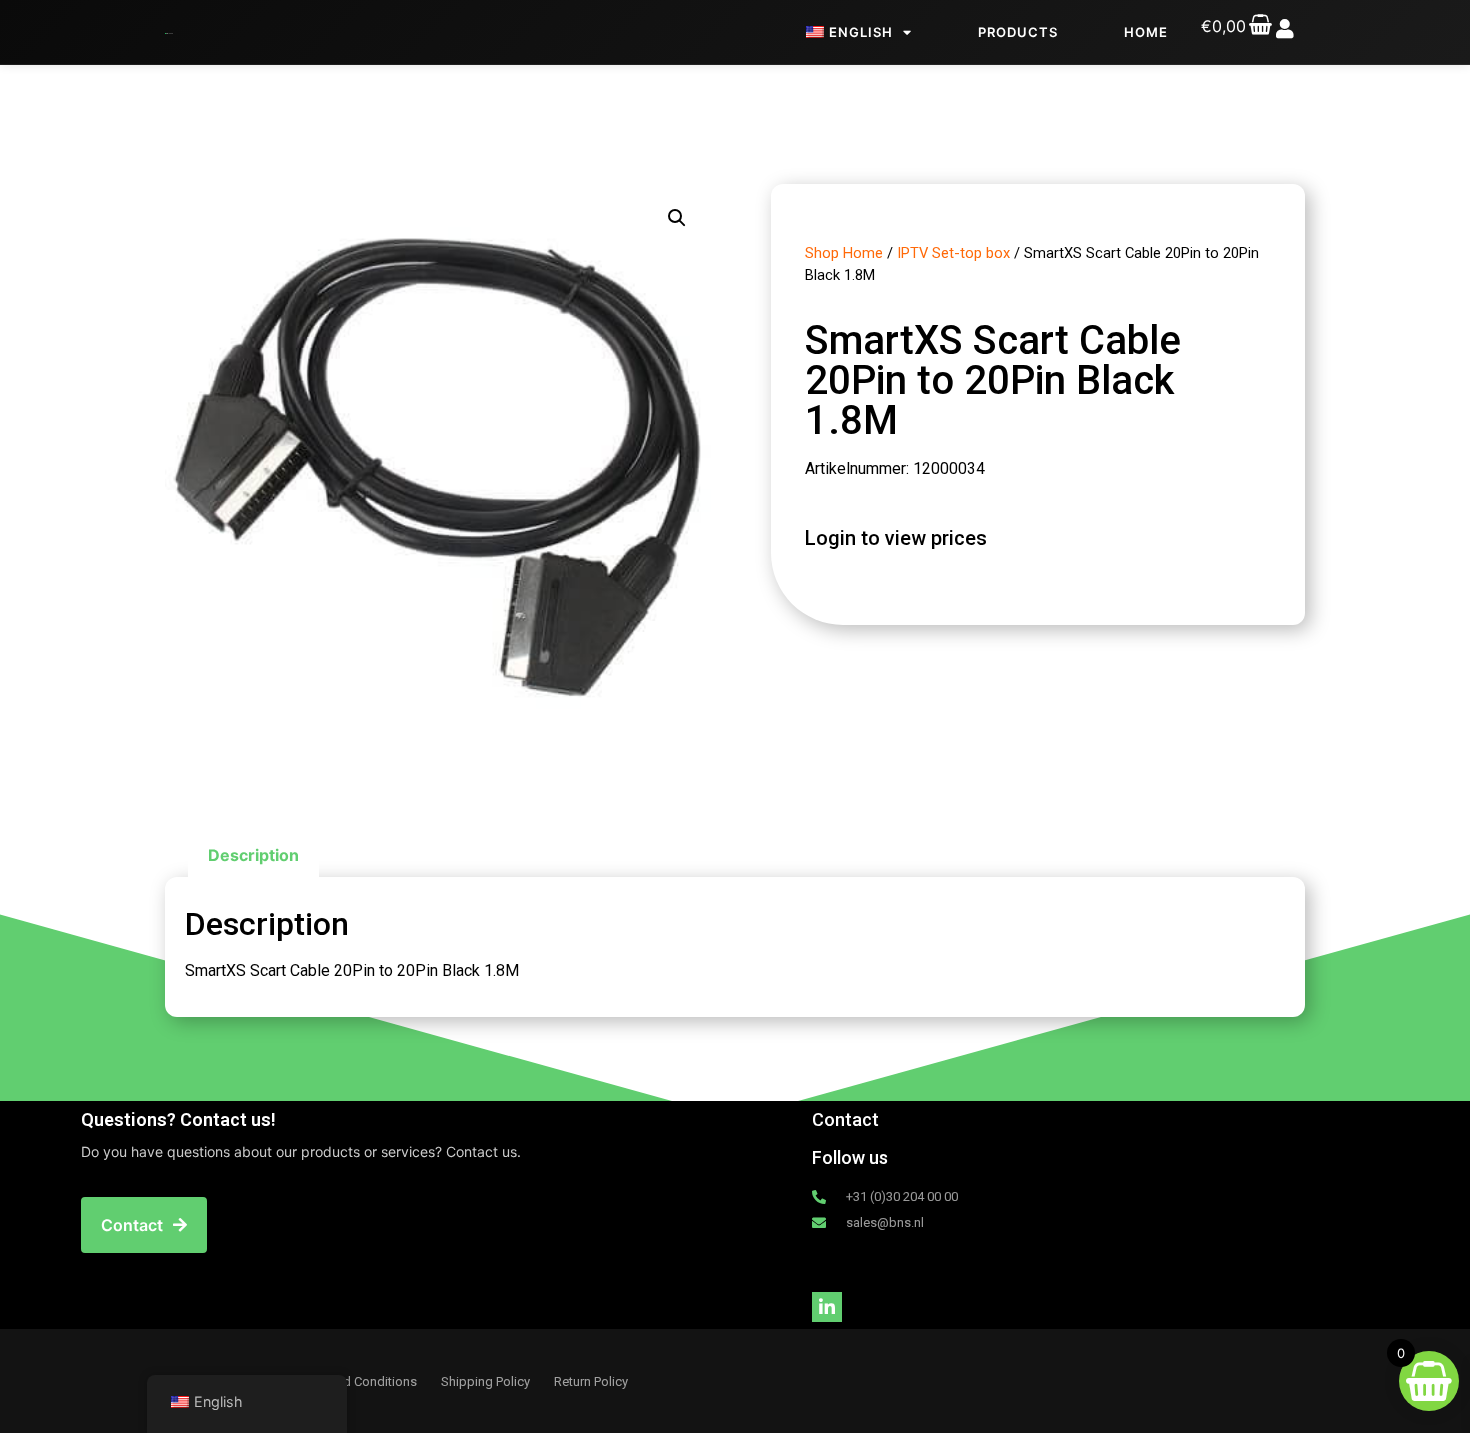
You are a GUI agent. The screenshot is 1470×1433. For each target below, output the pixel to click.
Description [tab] (253, 855)
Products (1018, 32)
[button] (677, 218)
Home (1146, 32)
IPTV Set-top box (953, 253)
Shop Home (844, 253)
